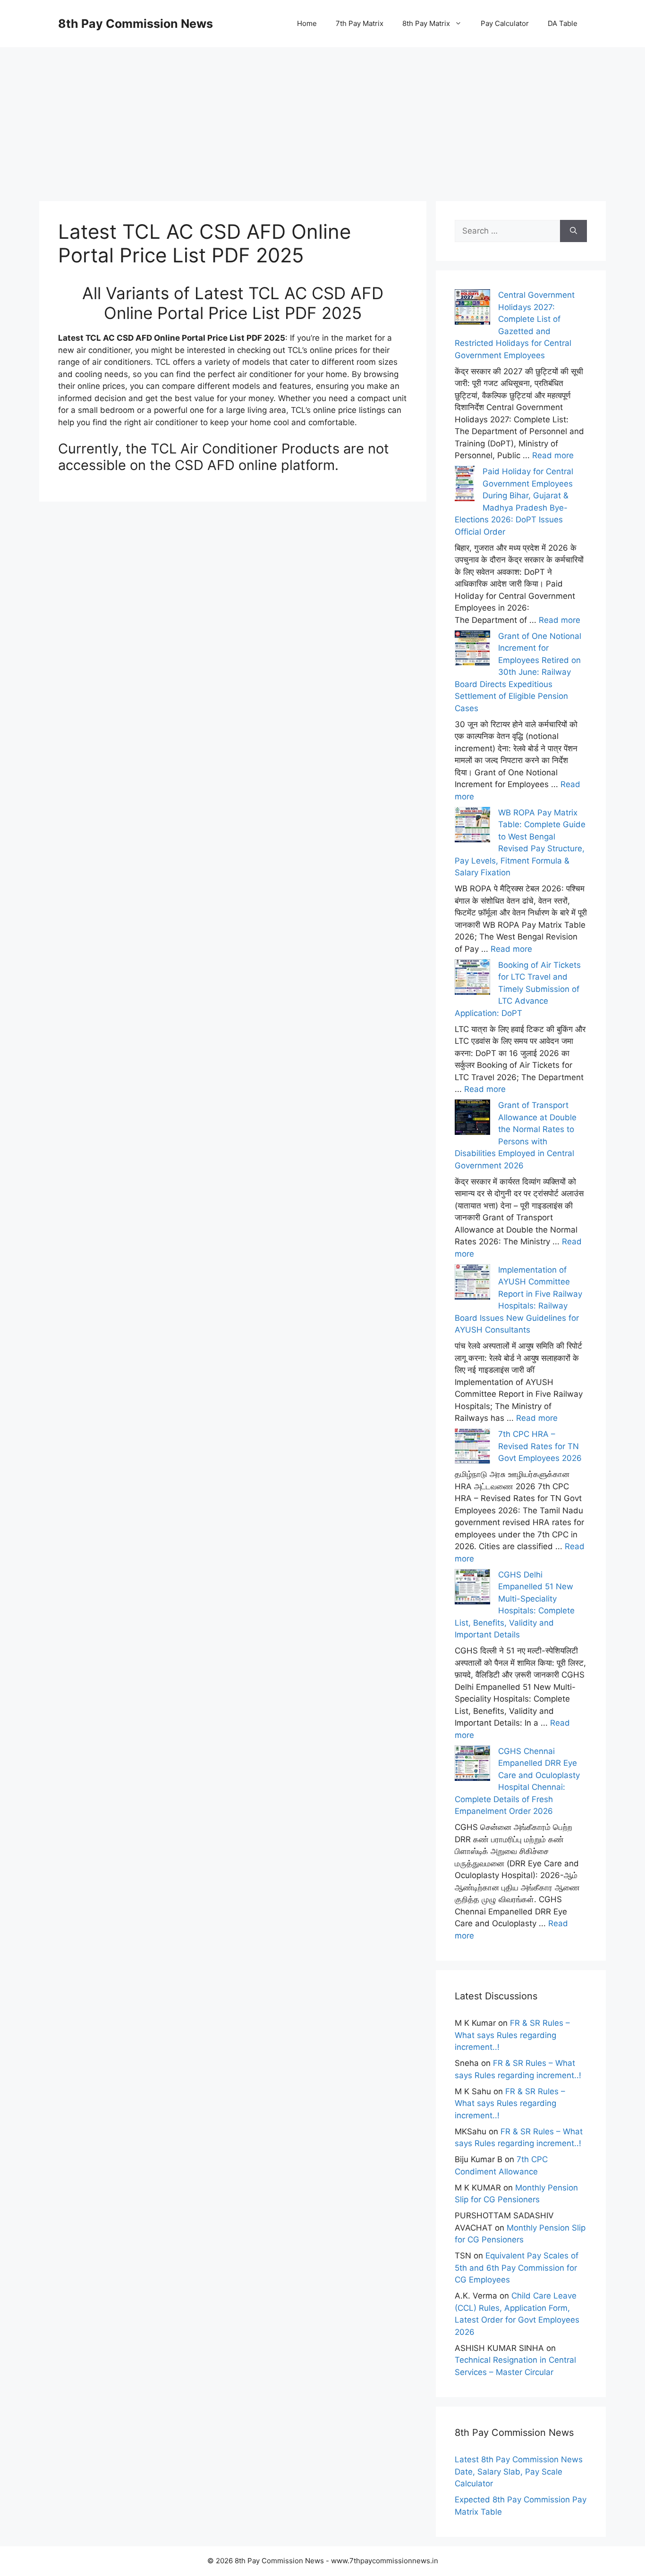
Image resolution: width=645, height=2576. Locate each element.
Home (307, 23)
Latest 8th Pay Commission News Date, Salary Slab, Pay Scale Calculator (519, 2471)
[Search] (573, 231)
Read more (553, 455)
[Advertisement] (322, 113)
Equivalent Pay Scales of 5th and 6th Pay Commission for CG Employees (517, 2268)
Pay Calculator (505, 23)
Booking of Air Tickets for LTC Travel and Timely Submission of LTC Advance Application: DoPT (518, 989)
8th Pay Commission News (136, 24)
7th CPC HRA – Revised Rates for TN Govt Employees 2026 (540, 1446)
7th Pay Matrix (360, 23)
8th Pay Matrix (426, 23)
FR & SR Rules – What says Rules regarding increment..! (512, 2035)
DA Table (563, 23)
